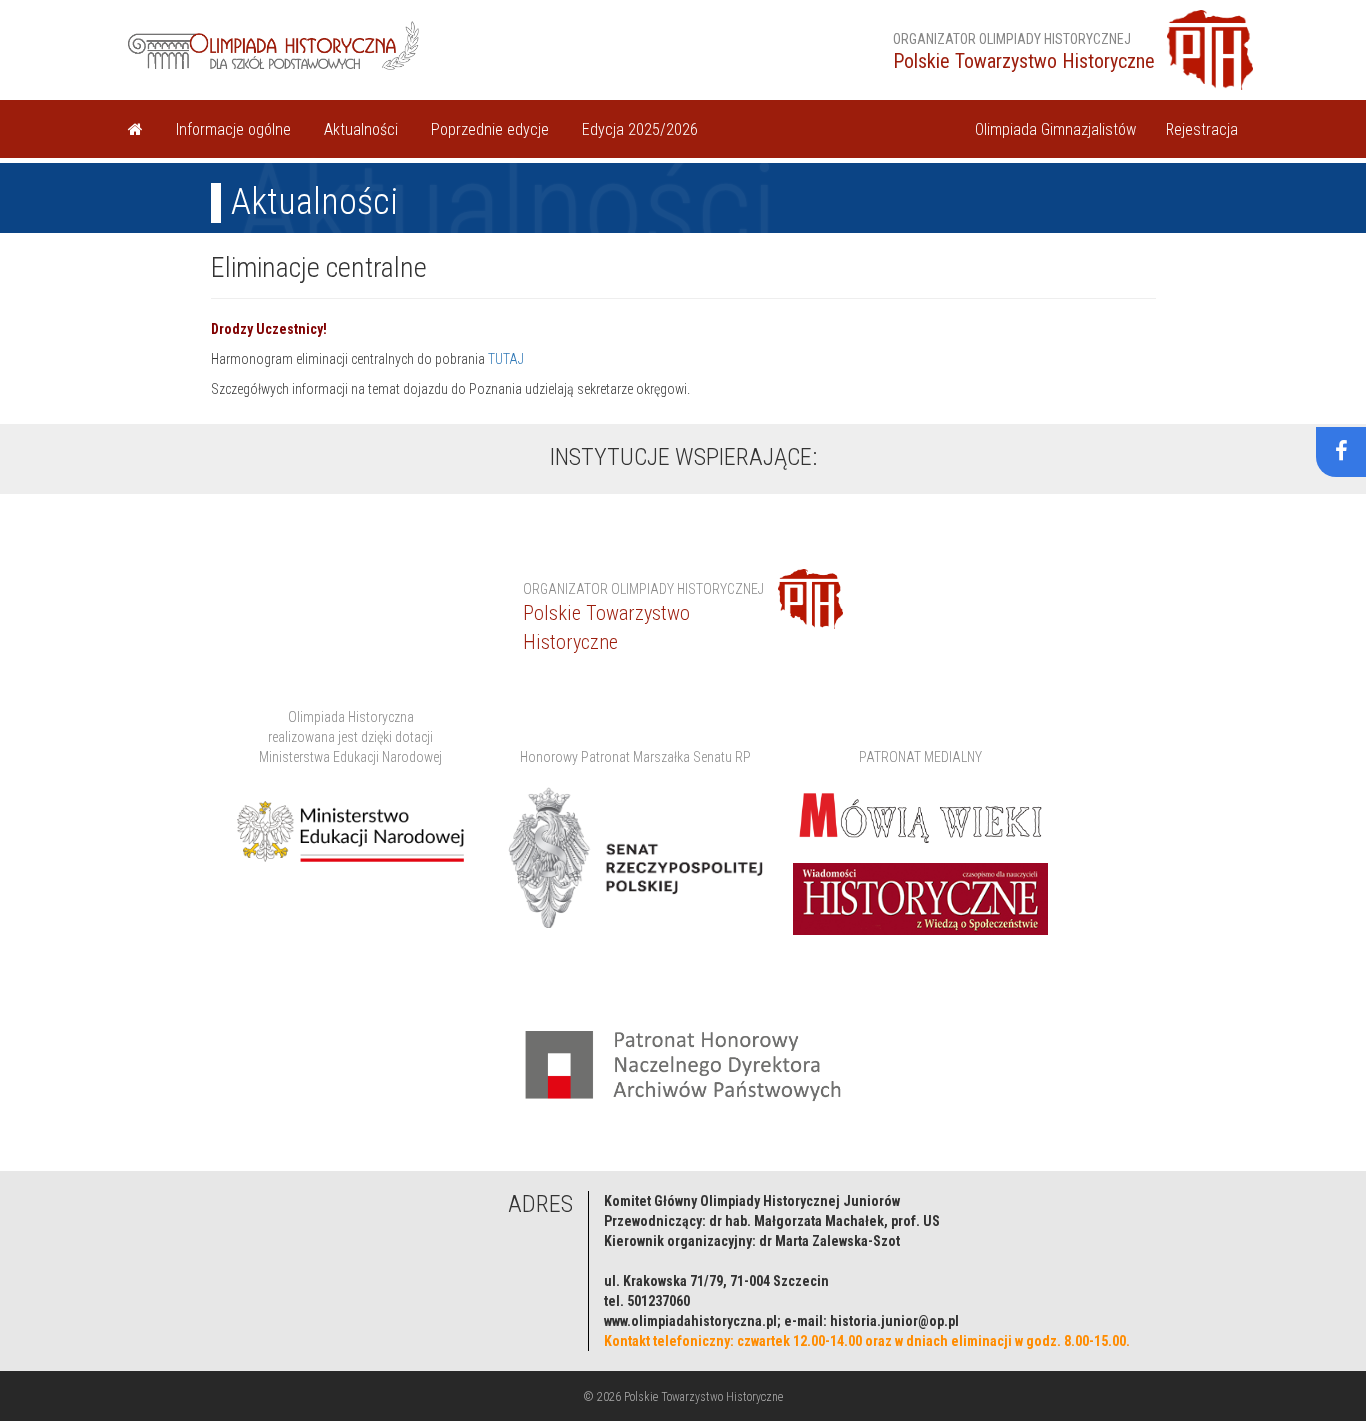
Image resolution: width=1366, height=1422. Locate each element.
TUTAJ (506, 359)
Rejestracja (1202, 129)
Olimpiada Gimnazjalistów (1055, 129)
